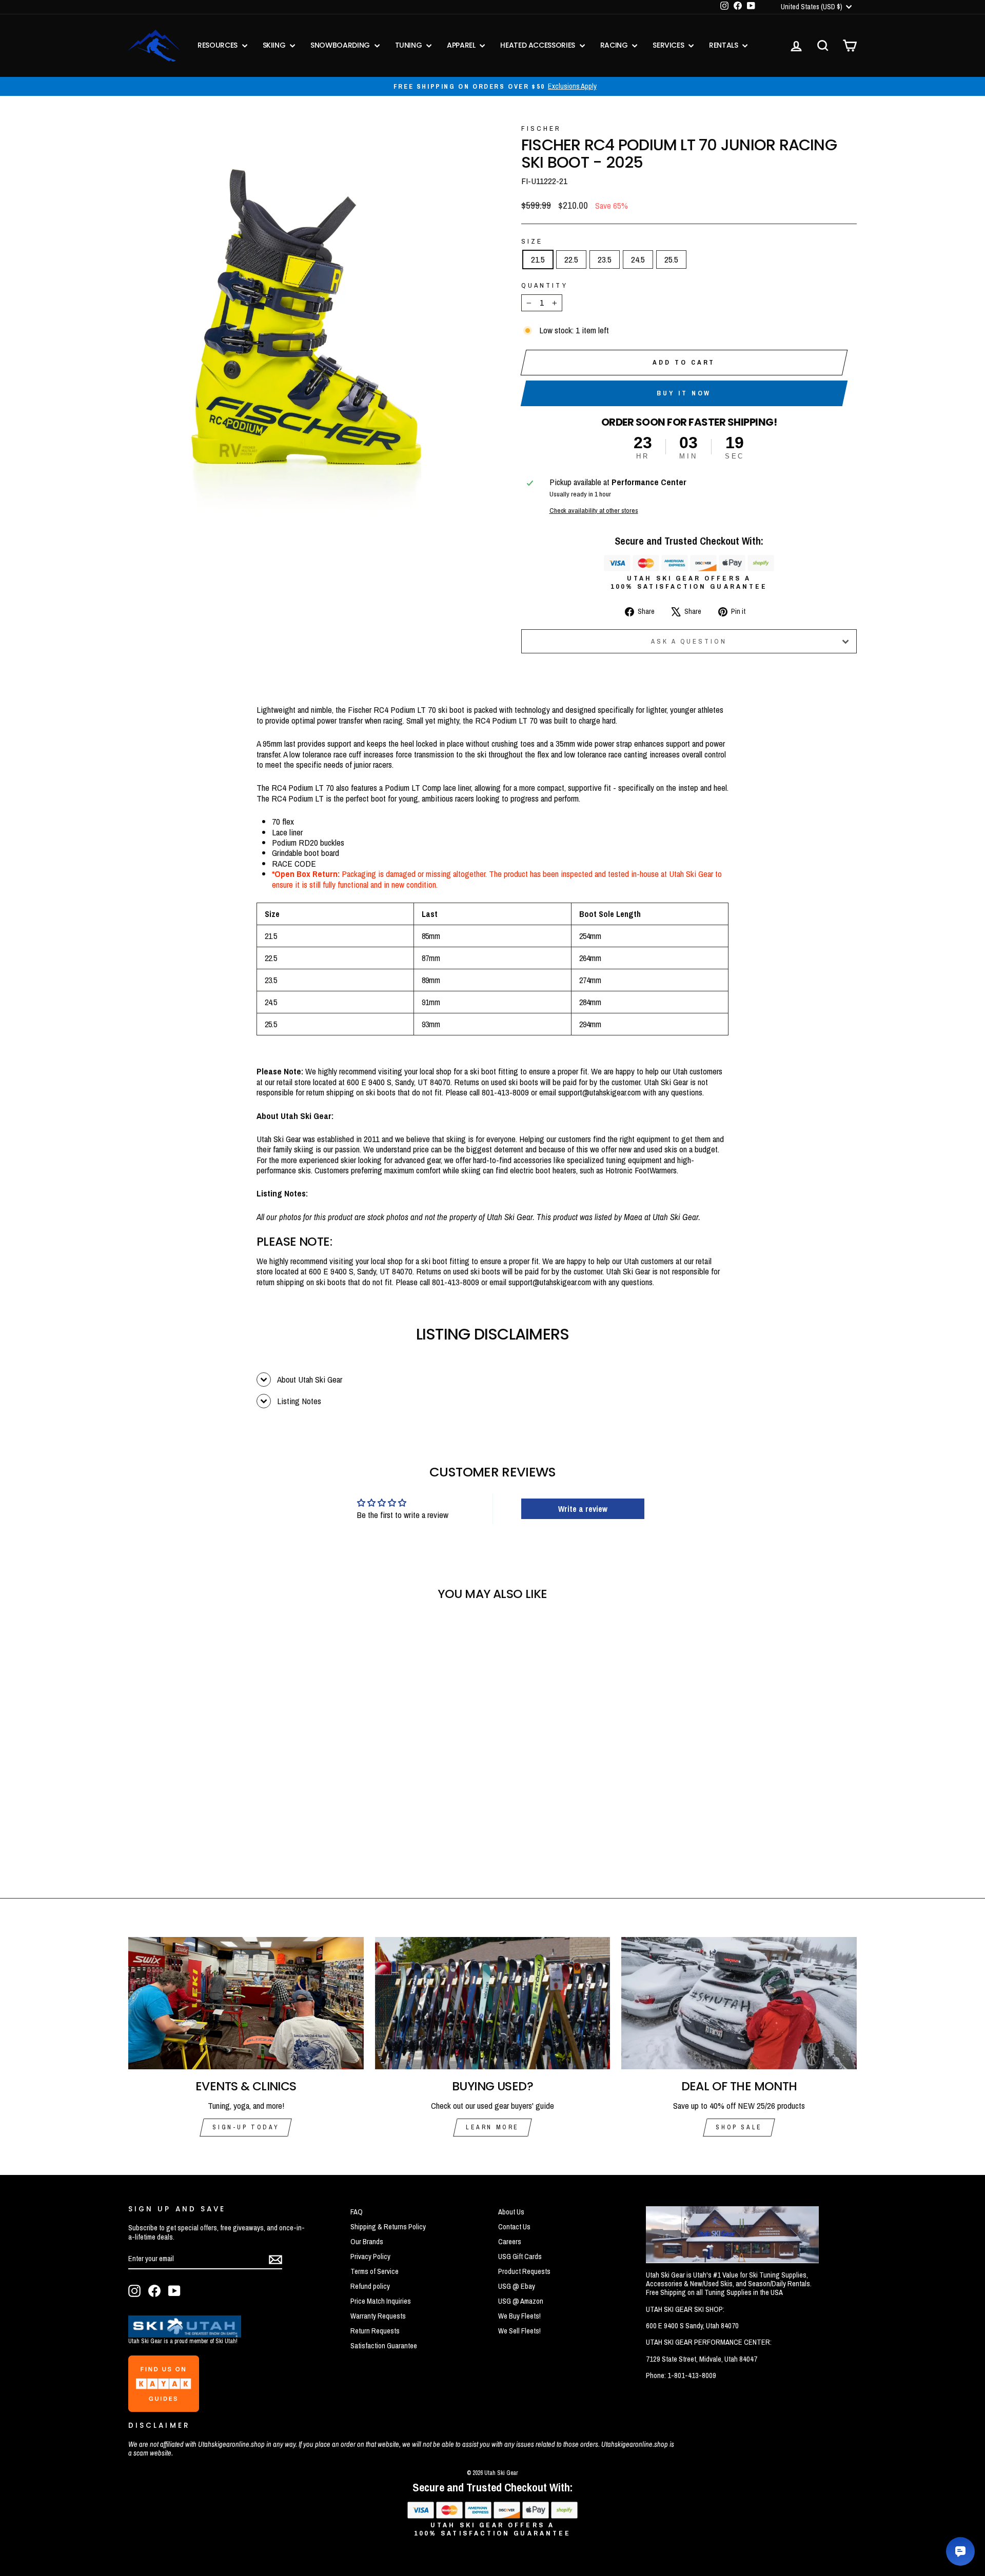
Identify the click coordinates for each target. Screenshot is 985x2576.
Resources (219, 45)
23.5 (605, 259)
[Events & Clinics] (246, 2003)
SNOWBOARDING (341, 45)
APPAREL (462, 45)
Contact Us (514, 2227)
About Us (511, 2212)
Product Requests (524, 2271)
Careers (510, 2242)
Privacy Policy (370, 2257)
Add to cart (684, 362)
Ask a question (689, 641)
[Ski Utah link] (185, 2334)
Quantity (545, 285)
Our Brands (367, 2242)
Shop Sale (739, 2127)
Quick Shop (215, 1788)
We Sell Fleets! (519, 2331)
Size (532, 241)
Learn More (493, 2127)
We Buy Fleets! (519, 2316)
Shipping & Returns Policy (388, 2227)
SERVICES (669, 45)
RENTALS (724, 45)
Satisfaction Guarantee (384, 2346)
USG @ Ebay (517, 2286)
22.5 (571, 259)
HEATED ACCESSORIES (538, 45)
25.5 (671, 259)
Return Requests (375, 2331)
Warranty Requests (378, 2316)
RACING (615, 45)
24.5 (638, 259)
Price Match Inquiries (381, 2301)
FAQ (357, 2212)
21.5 (538, 259)
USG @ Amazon (521, 2301)
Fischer (541, 128)
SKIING (275, 45)
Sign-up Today (246, 2127)
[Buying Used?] (493, 2003)
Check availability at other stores (594, 510)
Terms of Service (375, 2271)
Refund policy (370, 2286)
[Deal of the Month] (739, 2003)
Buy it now (684, 393)
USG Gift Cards (520, 2257)
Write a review (583, 1509)
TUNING (410, 45)
